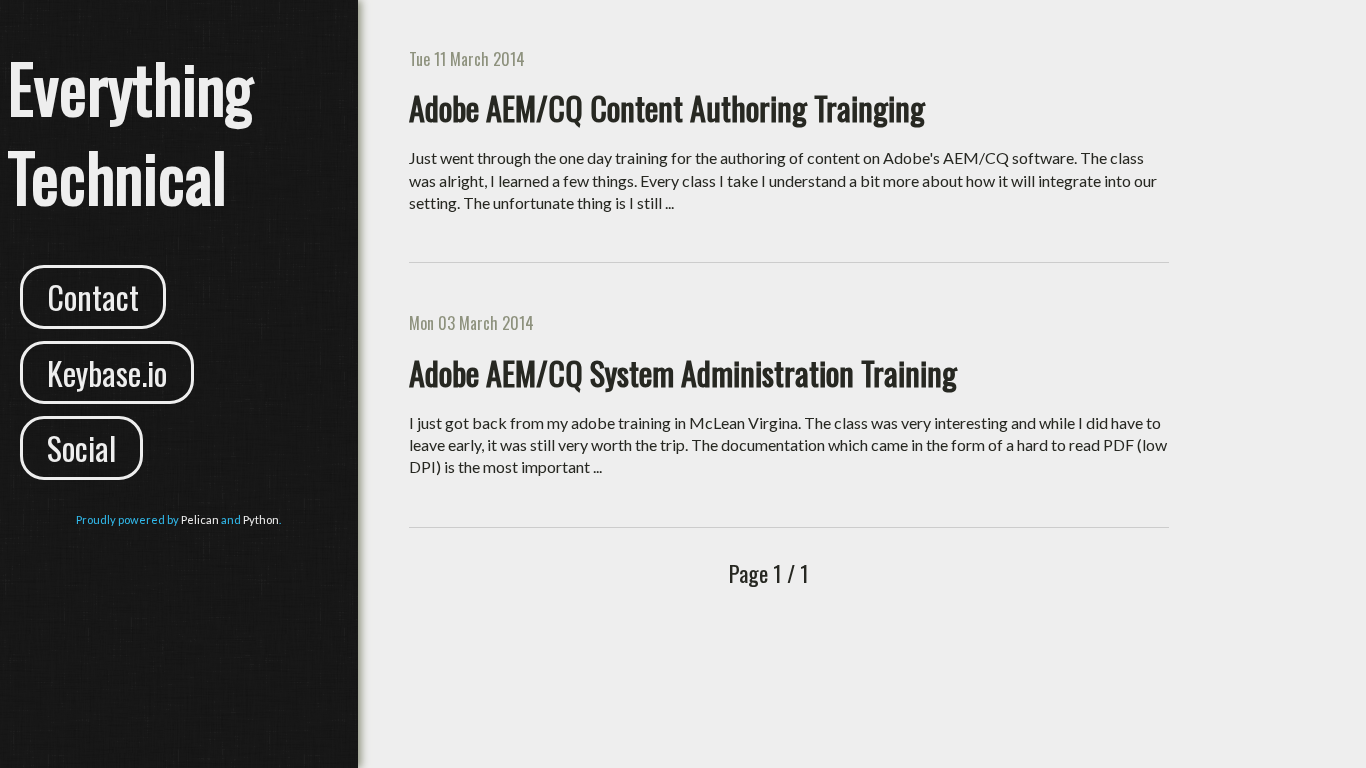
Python (261, 519)
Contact (93, 296)
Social (81, 447)
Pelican (200, 519)
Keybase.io (107, 372)
